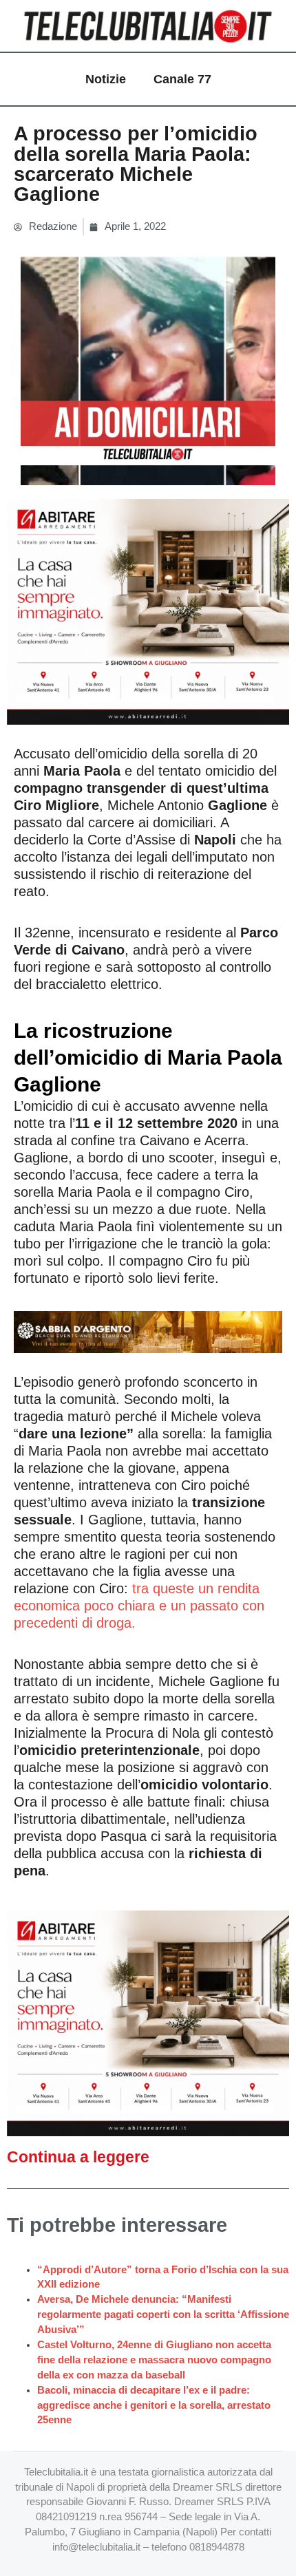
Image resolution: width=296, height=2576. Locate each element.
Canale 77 (182, 79)
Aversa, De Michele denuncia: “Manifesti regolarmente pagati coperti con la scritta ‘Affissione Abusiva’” (163, 2314)
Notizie (106, 79)
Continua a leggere (78, 2157)
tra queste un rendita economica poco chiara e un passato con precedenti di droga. (139, 1606)
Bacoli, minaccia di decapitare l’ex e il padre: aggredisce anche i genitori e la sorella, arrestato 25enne (154, 2405)
